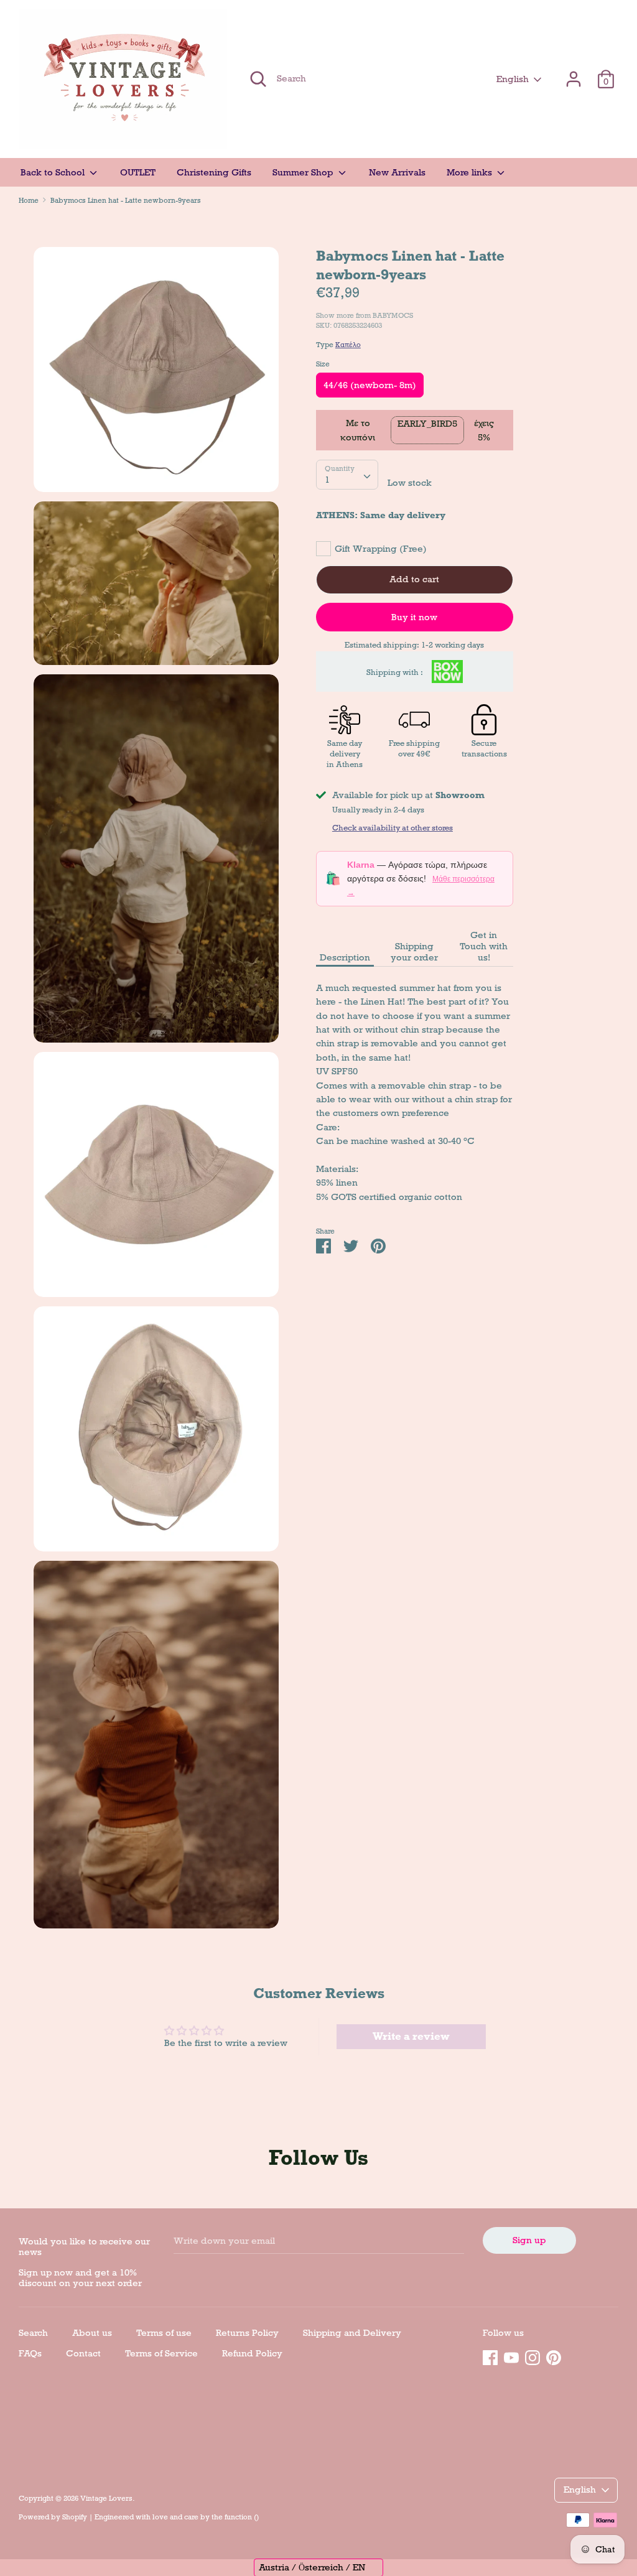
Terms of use (164, 2333)
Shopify (75, 2517)
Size (323, 364)
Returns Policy (247, 2333)
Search (33, 2333)
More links (471, 172)
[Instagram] (532, 2356)
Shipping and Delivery (352, 2333)
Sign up (529, 2240)
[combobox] (347, 475)
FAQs (30, 2353)
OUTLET (138, 172)
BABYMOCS (393, 315)
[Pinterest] (554, 2356)
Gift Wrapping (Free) (381, 549)
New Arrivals (397, 172)
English (513, 79)
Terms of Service (161, 2353)
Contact (83, 2353)
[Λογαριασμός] (574, 73)
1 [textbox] (327, 480)
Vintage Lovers (106, 2498)
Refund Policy (252, 2353)
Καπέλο (348, 345)
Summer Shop (304, 172)
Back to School (54, 172)
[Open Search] (258, 79)
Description (345, 957)
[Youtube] (511, 2356)
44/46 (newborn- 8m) (370, 385)
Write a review (411, 2036)
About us (92, 2333)
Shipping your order (414, 952)
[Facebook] (490, 2356)
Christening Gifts (214, 172)
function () (242, 2517)
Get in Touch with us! (484, 946)
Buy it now (414, 617)
